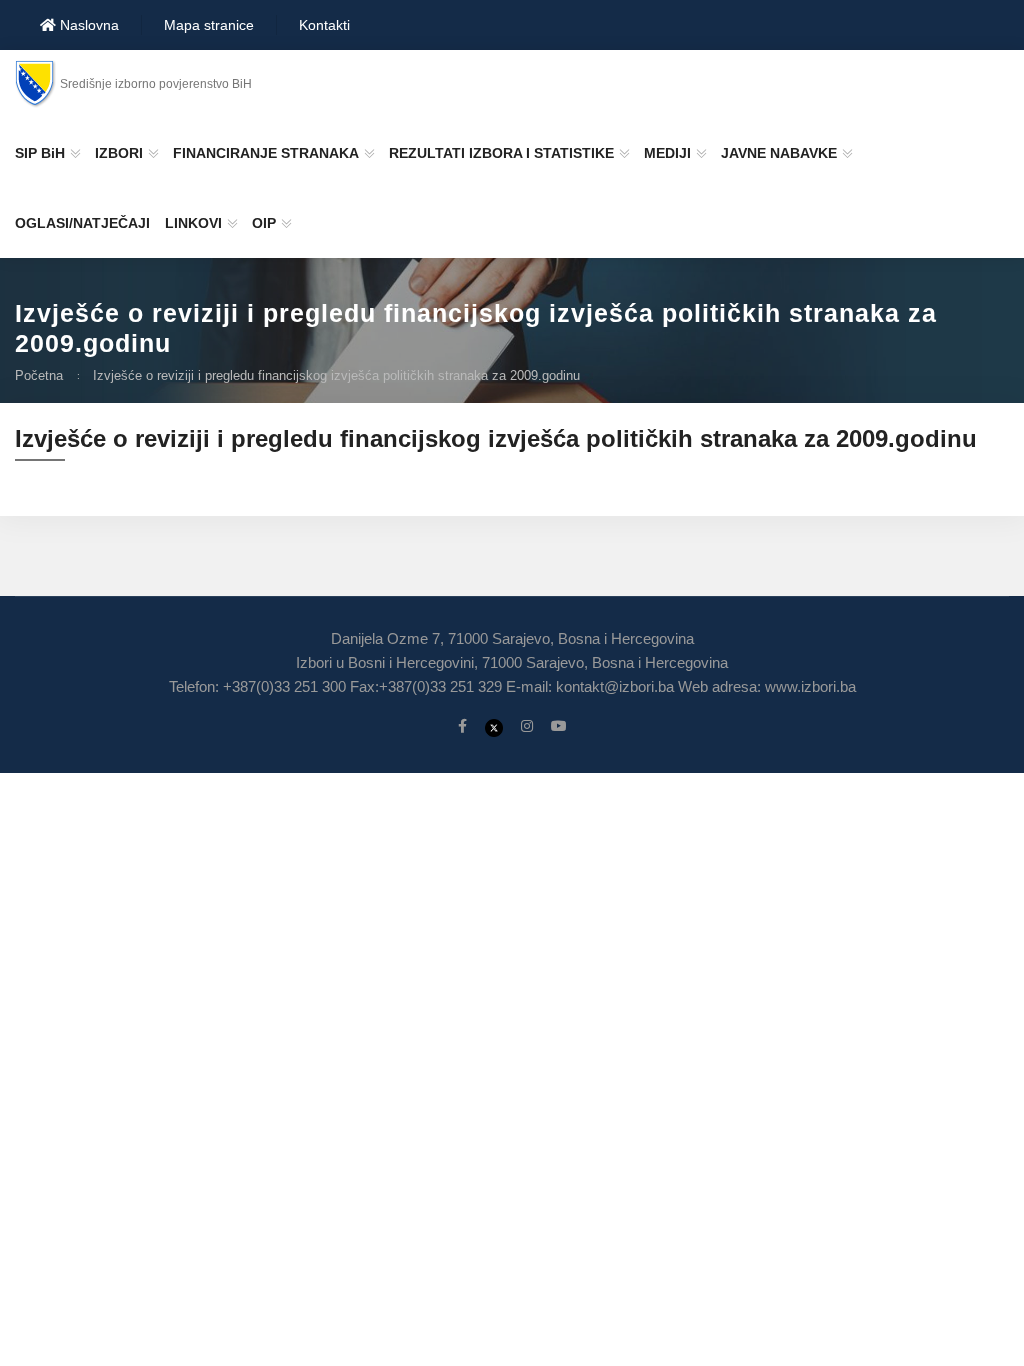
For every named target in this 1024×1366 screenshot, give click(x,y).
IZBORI (119, 153)
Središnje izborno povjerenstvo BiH (156, 84)
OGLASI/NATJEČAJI (82, 223)
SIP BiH (40, 153)
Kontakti (324, 25)
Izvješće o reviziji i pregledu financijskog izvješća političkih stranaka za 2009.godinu (336, 375)
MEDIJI (667, 153)
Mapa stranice (209, 25)
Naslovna (87, 25)
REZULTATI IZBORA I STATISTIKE (501, 153)
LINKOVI (193, 223)
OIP (264, 223)
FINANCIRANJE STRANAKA (266, 153)
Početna (39, 375)
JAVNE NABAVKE (779, 153)
